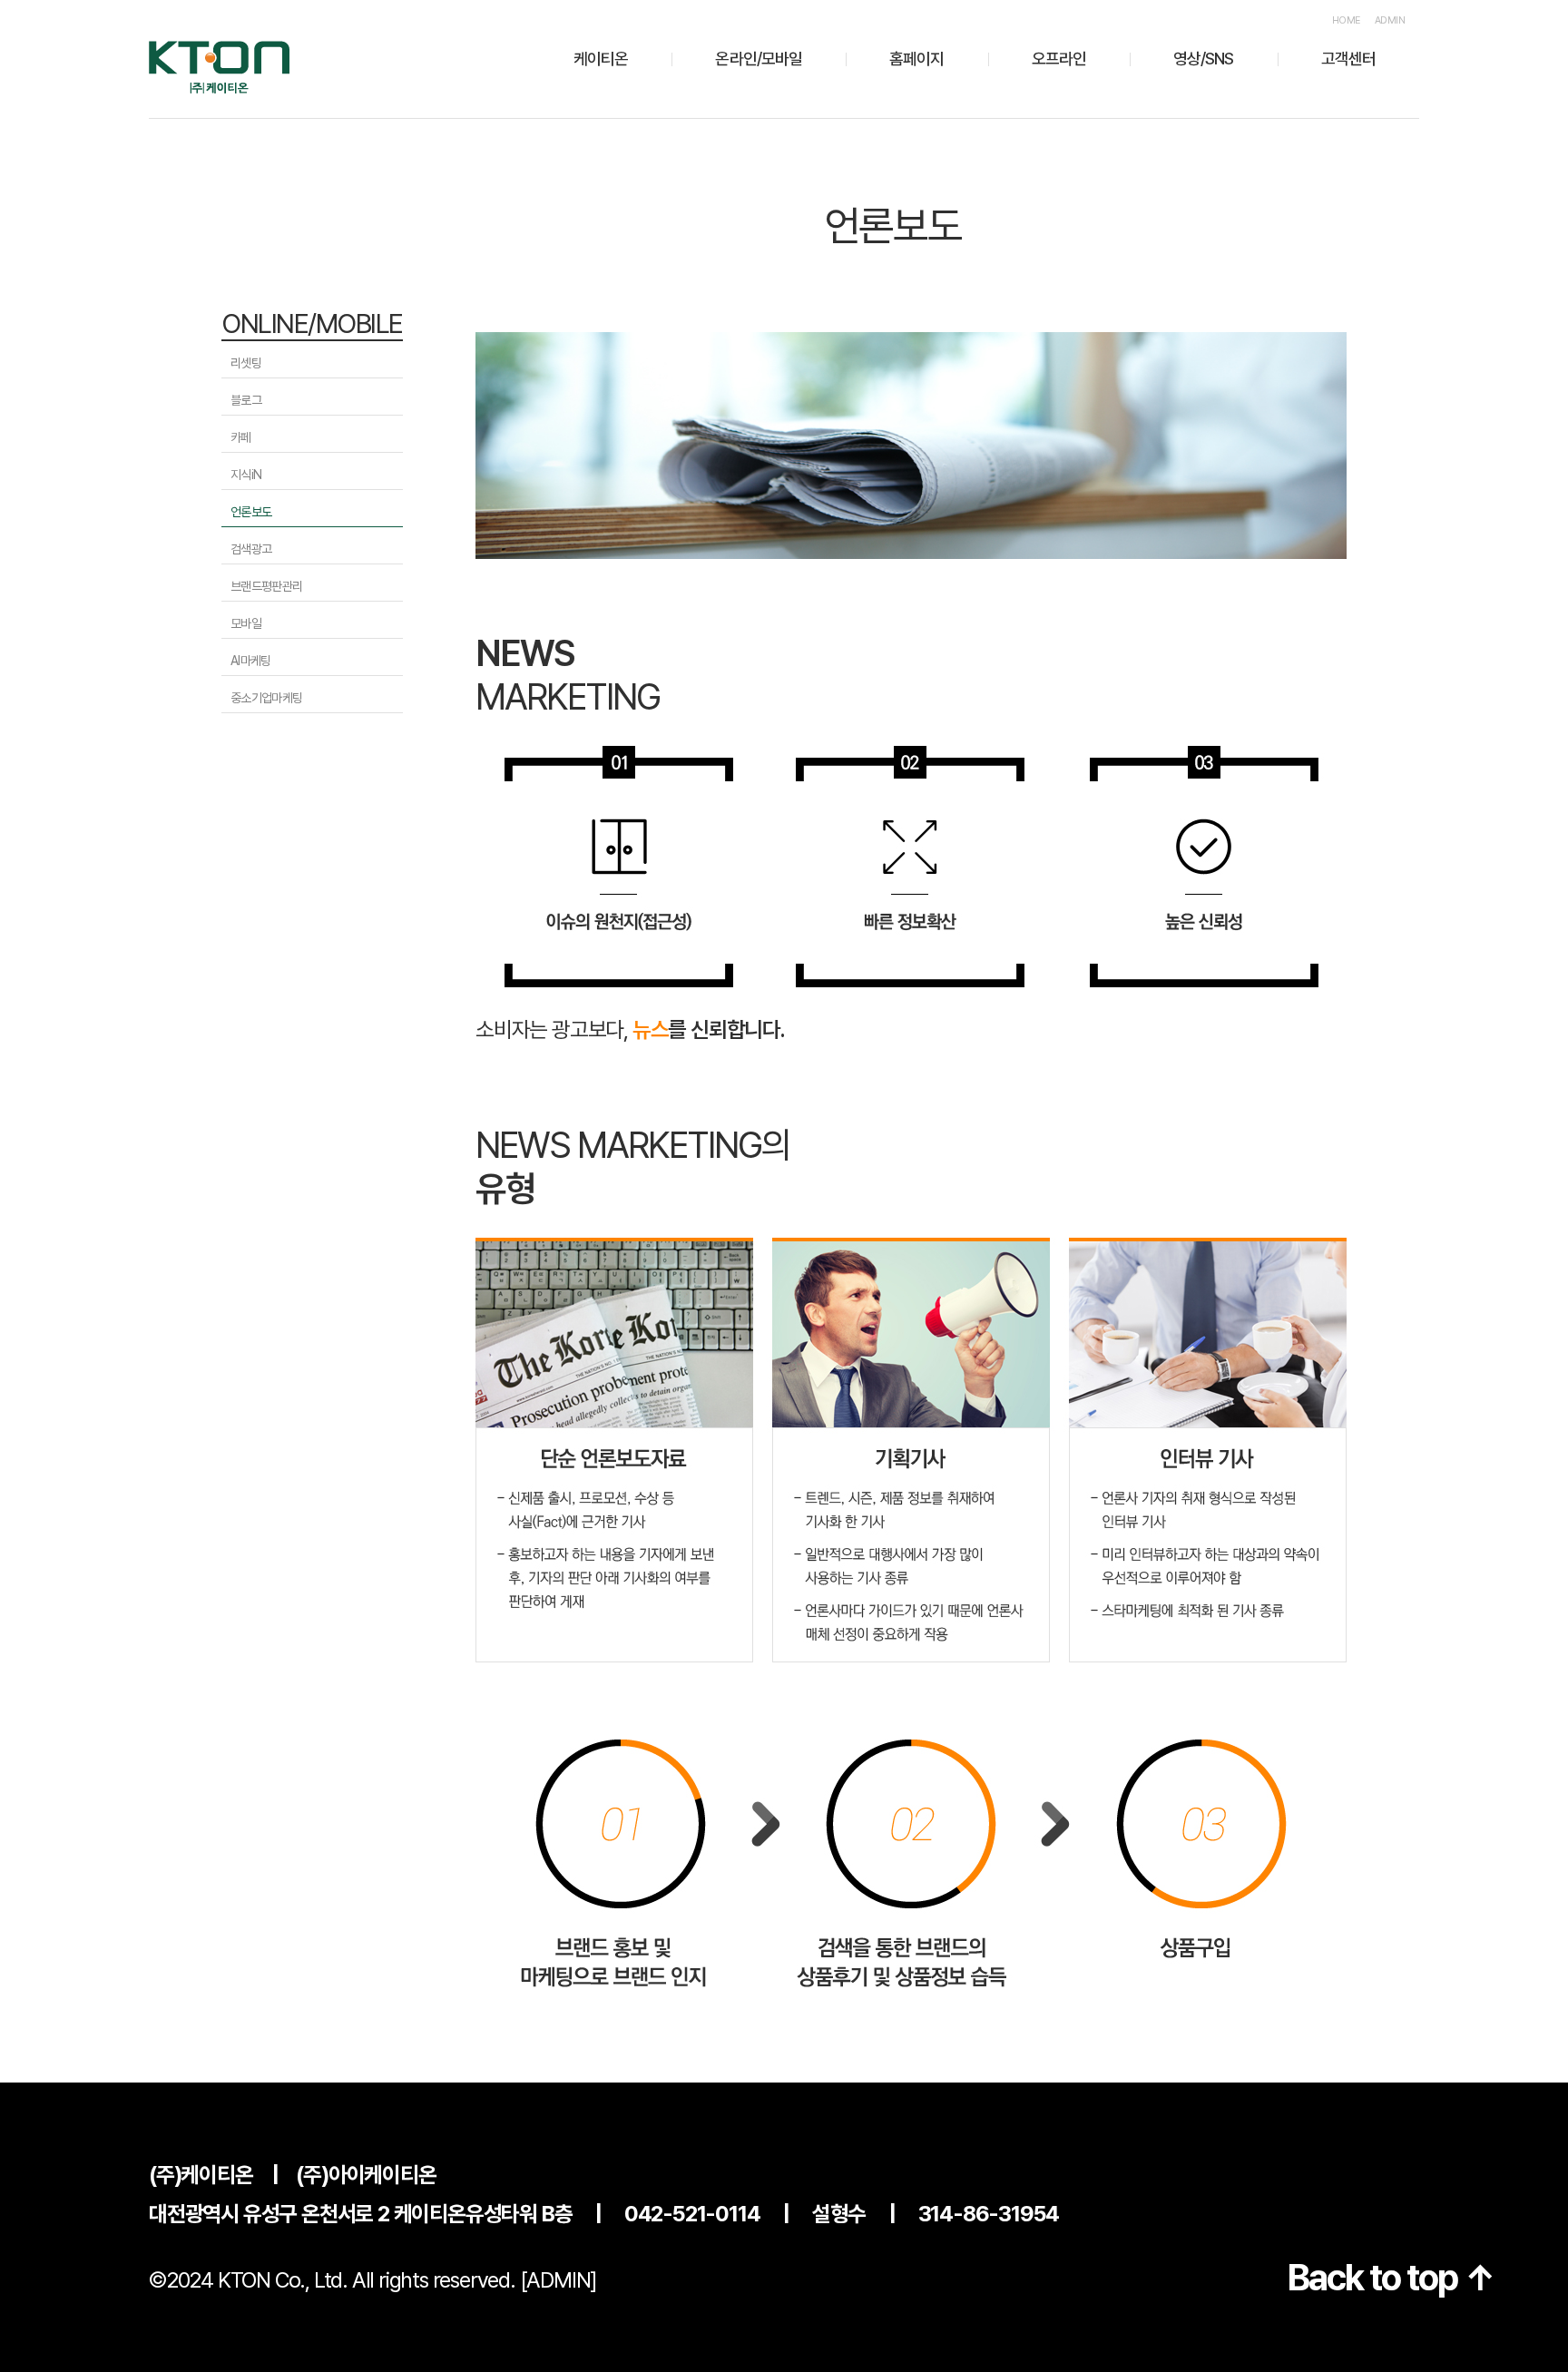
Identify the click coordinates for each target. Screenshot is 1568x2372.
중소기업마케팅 (266, 698)
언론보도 (251, 512)
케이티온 (601, 59)
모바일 (246, 623)
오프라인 (1059, 59)
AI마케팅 (251, 661)
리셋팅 (246, 363)
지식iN (246, 475)
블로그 (246, 400)
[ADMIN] (559, 2280)
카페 (241, 437)
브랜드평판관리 (266, 586)
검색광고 (251, 549)
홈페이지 (916, 59)
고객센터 (1348, 59)
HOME (1346, 20)
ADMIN (1390, 20)
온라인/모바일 (759, 59)
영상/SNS (1204, 59)
